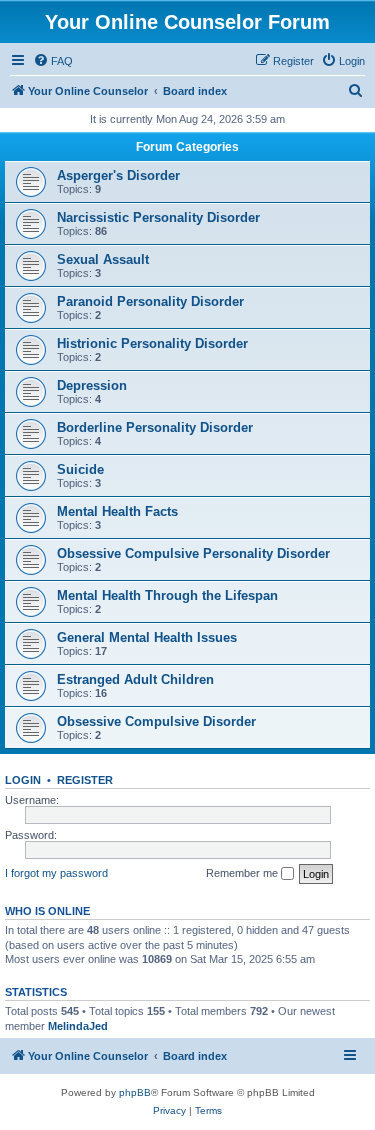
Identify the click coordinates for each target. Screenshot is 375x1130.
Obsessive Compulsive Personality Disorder (193, 553)
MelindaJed (78, 1026)
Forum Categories (187, 147)
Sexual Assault (103, 259)
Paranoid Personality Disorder (150, 301)
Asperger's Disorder (118, 175)
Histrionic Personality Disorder (152, 343)
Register (85, 780)
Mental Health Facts (117, 511)
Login (23, 780)
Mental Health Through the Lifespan (167, 595)
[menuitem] (53, 61)
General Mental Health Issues (147, 637)
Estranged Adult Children (135, 679)
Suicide (80, 469)
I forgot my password (56, 873)
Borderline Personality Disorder (155, 427)
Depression (92, 385)
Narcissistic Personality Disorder (158, 217)
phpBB (135, 1092)
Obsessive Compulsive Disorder (156, 721)
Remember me (243, 873)
